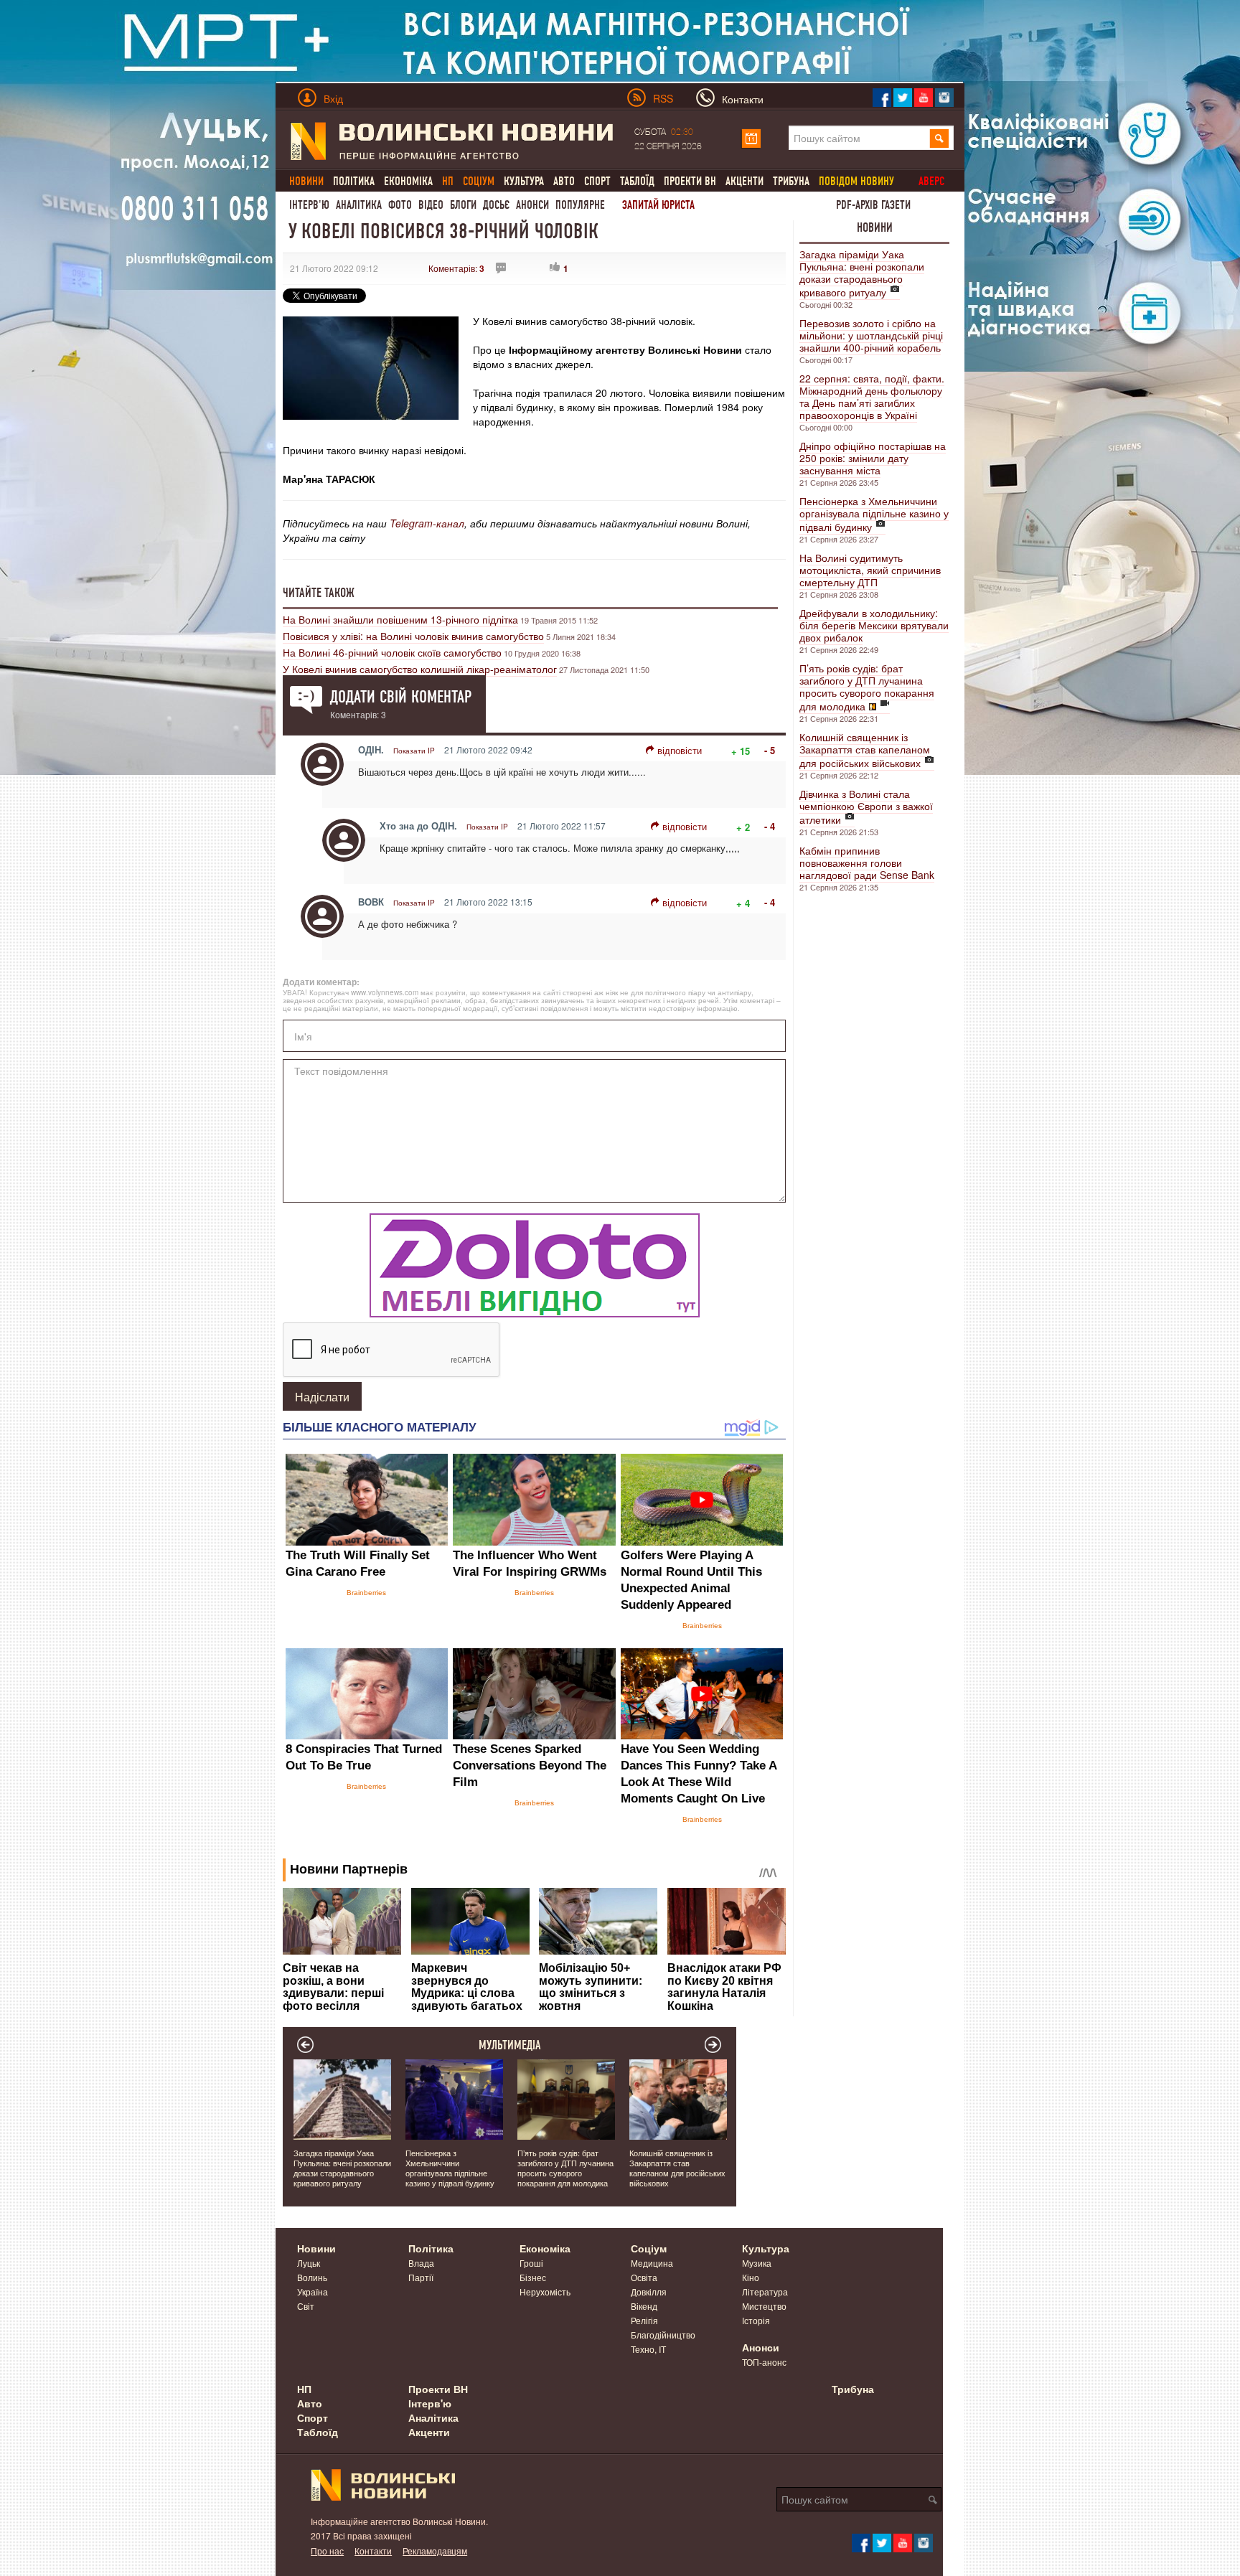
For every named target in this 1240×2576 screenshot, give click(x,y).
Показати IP (414, 751)
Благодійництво (663, 2335)
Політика (354, 181)
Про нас (327, 2551)
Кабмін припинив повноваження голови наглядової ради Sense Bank (867, 862)
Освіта (644, 2277)
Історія (756, 2320)
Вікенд (644, 2306)
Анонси (532, 205)
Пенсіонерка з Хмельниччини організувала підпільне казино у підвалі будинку (874, 514)
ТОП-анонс (764, 2362)
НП (304, 2389)
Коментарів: (456, 268)
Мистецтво (764, 2306)
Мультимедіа (510, 2045)
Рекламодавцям (435, 2551)
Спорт (597, 181)
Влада (421, 2263)
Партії (421, 2277)
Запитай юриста (658, 205)
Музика (757, 2263)
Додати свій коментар (401, 697)
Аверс (931, 181)
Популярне (580, 205)
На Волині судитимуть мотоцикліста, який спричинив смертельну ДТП (870, 570)
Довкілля (649, 2291)
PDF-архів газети (873, 205)
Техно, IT (648, 2349)
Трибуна (791, 181)
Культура (524, 181)
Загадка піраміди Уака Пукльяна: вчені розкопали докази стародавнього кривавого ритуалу (862, 273)
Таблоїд (637, 181)
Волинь (312, 2277)
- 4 (770, 826)
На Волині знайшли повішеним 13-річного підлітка (400, 619)
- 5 (770, 750)
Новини (875, 227)
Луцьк (309, 2263)
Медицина (652, 2263)
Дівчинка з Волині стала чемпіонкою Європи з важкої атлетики (866, 807)
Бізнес (533, 2277)
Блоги (463, 205)
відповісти (680, 750)
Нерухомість (545, 2291)
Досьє (496, 205)
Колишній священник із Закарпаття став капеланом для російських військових (865, 750)
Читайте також (319, 593)
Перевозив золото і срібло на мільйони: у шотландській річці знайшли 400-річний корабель (871, 335)
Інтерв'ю (309, 205)
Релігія (644, 2320)
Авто (564, 181)
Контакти (373, 2551)
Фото (400, 205)
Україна (313, 2291)
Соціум (649, 2248)
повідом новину (856, 181)
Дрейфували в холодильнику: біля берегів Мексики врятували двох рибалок (874, 625)
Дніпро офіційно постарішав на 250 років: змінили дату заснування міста (873, 458)
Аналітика (359, 205)
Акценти (745, 181)
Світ (306, 2306)
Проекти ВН (690, 181)
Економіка (408, 181)
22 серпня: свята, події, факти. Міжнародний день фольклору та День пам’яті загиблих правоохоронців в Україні (872, 396)
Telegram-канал (427, 523)
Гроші (531, 2263)
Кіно (751, 2277)
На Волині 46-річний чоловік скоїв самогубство (392, 652)
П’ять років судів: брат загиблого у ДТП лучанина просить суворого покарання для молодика (867, 687)
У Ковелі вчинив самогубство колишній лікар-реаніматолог (420, 669)
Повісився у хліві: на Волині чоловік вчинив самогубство (413, 636)
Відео (431, 205)
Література (765, 2291)
